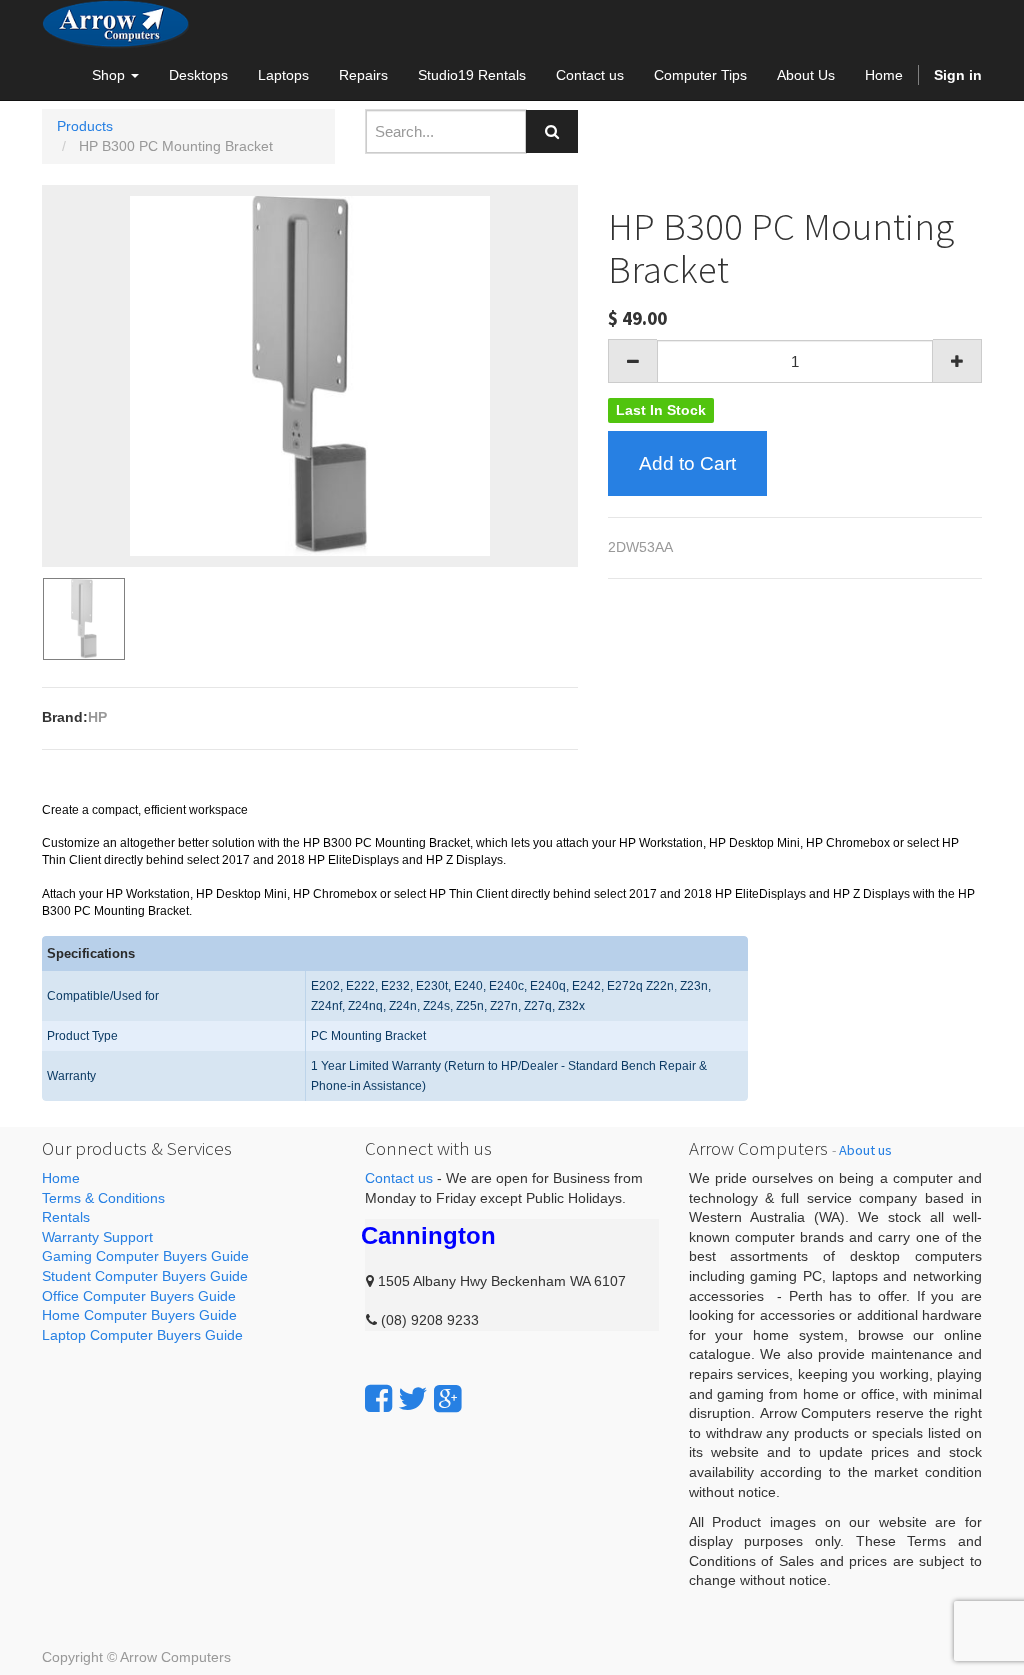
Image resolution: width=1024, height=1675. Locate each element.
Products (85, 126)
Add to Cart (687, 463)
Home (61, 1178)
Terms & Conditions (103, 1198)
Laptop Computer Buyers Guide (142, 1335)
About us (865, 1150)
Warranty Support (97, 1237)
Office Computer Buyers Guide (139, 1296)
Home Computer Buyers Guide (139, 1315)
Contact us (399, 1178)
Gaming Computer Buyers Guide (145, 1256)
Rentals (66, 1217)
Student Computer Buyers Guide (145, 1276)
